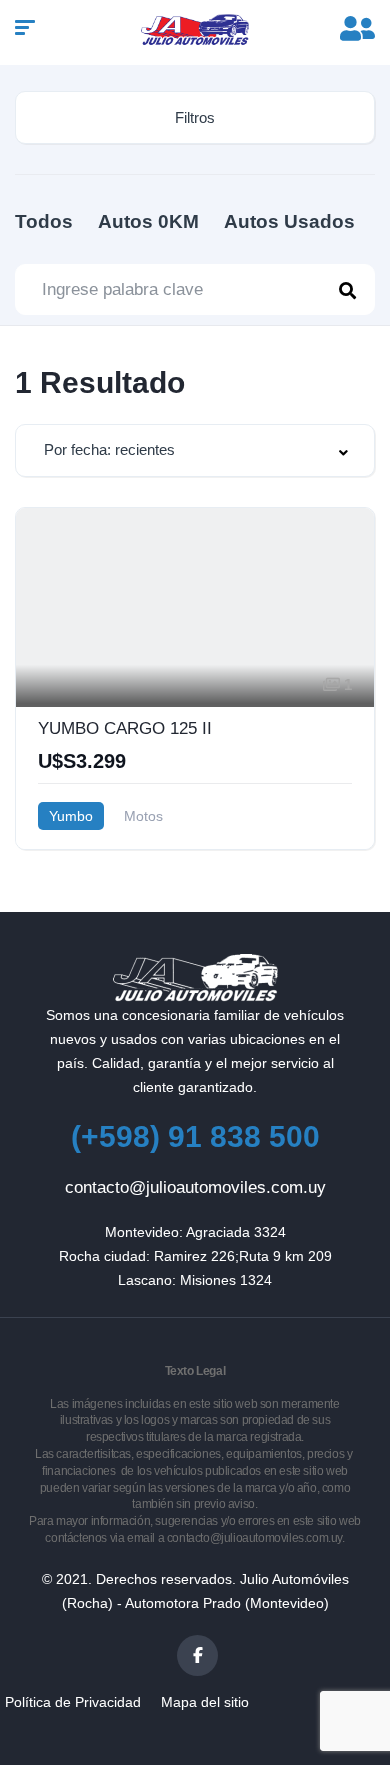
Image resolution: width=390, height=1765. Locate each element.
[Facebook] (197, 1655)
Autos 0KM (148, 221)
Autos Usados (289, 221)
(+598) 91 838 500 (195, 1136)
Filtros (195, 117)
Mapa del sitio (205, 1702)
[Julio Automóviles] (195, 30)
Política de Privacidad (73, 1702)
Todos (44, 221)
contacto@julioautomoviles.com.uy (195, 1187)
